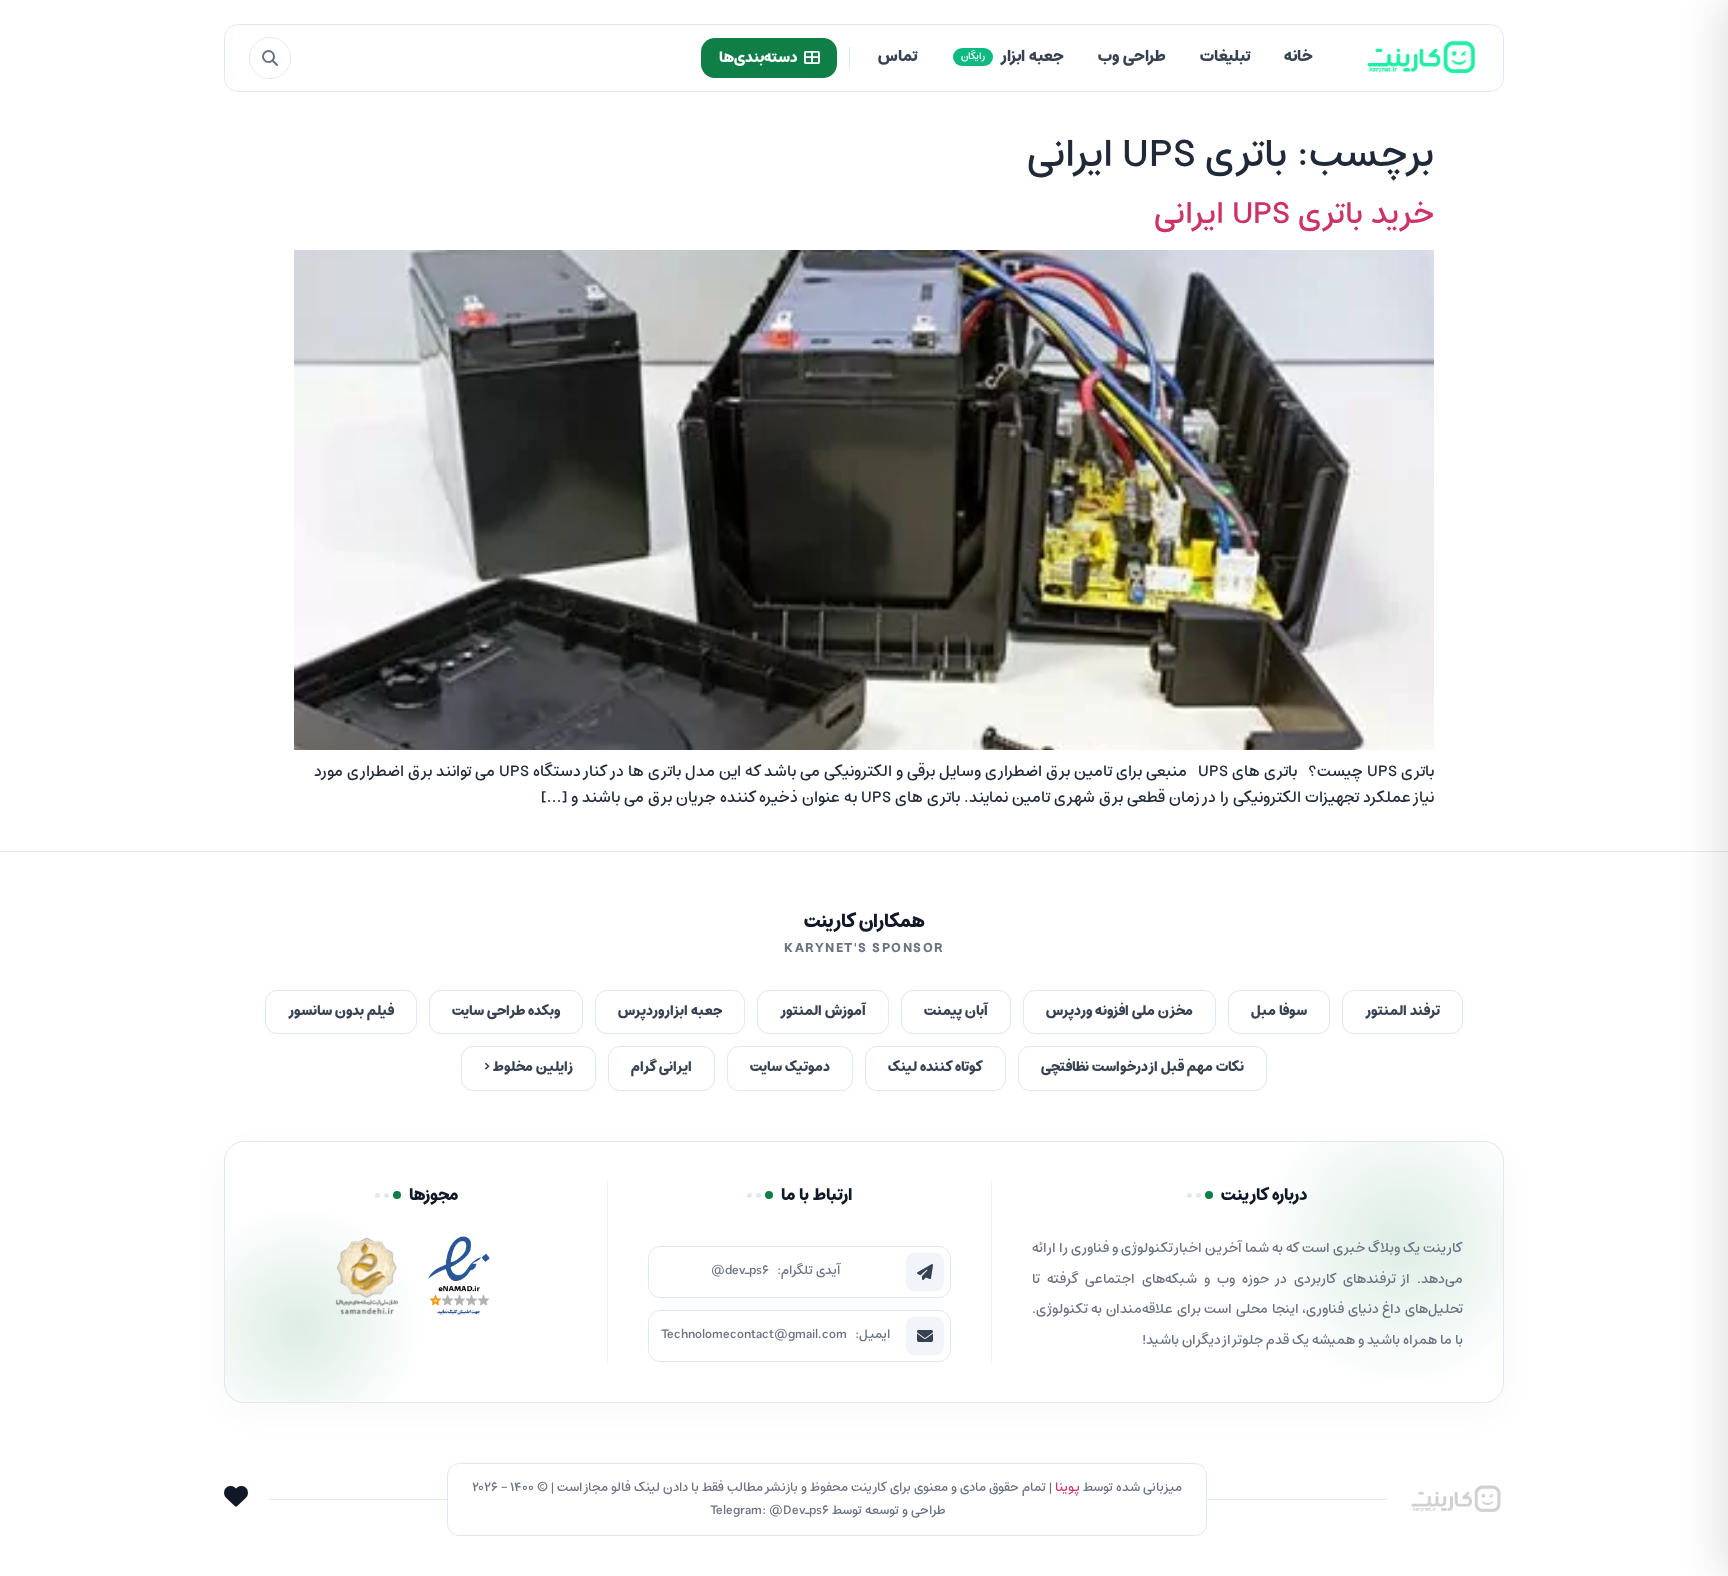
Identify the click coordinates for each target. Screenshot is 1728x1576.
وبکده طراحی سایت (506, 1011)
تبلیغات (1225, 57)
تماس (897, 57)
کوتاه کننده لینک (935, 1067)
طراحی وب (1132, 57)
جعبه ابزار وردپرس (670, 1011)
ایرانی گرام (661, 1067)
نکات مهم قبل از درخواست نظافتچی (1142, 1067)
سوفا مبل (1279, 1011)
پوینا (1067, 1487)
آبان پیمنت (956, 1011)
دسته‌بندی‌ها (758, 58)
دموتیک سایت (790, 1067)
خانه (1298, 57)
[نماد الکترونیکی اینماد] (459, 1281)
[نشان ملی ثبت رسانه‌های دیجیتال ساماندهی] (367, 1281)
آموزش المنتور (823, 1011)
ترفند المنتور (1402, 1011)
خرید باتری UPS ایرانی (1294, 215)
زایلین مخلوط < (528, 1067)
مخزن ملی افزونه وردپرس (1119, 1011)
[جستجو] (270, 58)
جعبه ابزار (1012, 57)
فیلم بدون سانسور (341, 1011)
